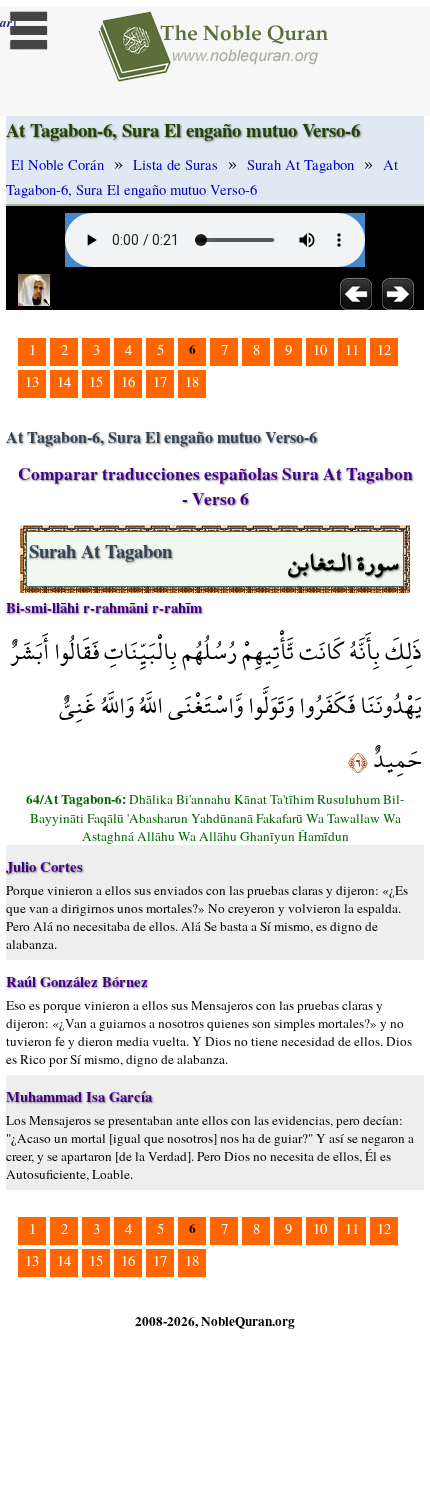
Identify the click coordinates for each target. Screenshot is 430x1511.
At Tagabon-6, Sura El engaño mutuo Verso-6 (202, 177)
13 (32, 381)
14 (64, 381)
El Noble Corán (57, 164)
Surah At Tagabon (300, 164)
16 (128, 381)
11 (352, 349)
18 (192, 381)
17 (160, 381)
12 (384, 349)
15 (96, 381)
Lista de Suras (175, 164)
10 (320, 349)
